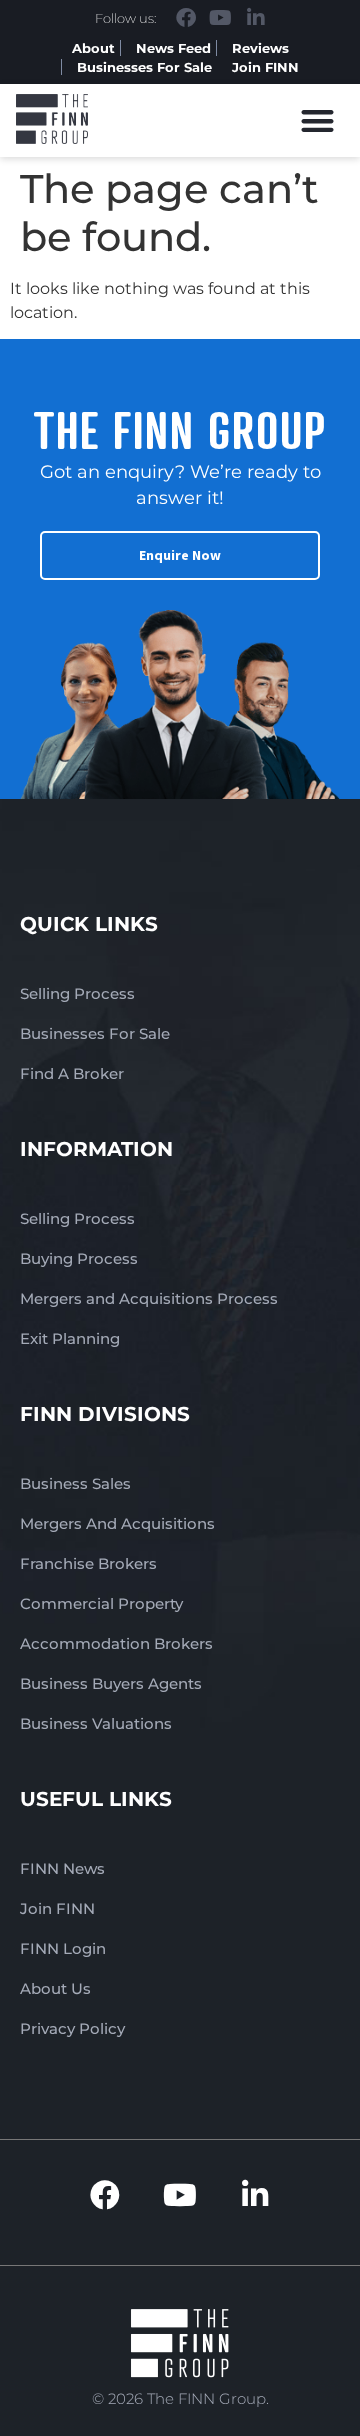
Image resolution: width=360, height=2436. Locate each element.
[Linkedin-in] (256, 18)
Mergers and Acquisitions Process (149, 1298)
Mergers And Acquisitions (117, 1523)
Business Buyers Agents (111, 1683)
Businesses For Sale (144, 67)
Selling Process (77, 993)
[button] (318, 120)
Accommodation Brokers (116, 1643)
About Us (55, 1988)
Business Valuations (96, 1723)
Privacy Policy (72, 2028)
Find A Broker (72, 1073)
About (93, 48)
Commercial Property (101, 1603)
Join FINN (265, 67)
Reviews (260, 48)
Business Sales (75, 1483)
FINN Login (63, 1948)
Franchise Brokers (88, 1563)
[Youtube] (221, 18)
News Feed (173, 48)
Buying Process (79, 1258)
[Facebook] (186, 18)
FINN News (62, 1868)
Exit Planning (70, 1338)
